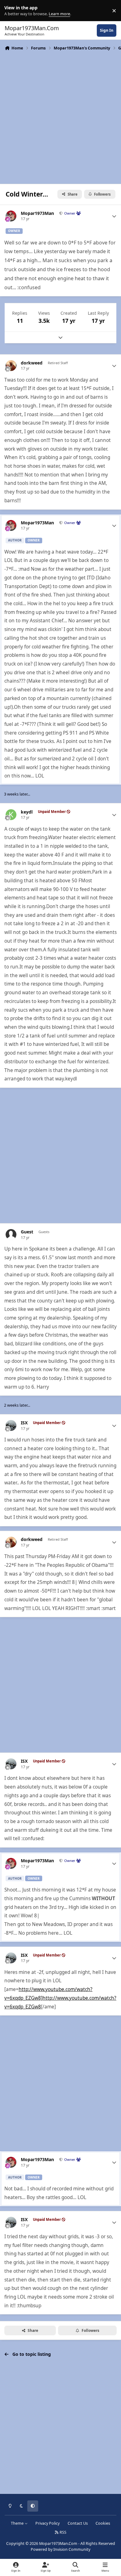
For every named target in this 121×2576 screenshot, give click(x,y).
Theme (18, 2523)
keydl (27, 812)
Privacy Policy (47, 2523)
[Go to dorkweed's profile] (11, 366)
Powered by (60, 2549)
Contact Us (78, 2523)
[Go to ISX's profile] (11, 1425)
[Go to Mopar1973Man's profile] (11, 216)
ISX (24, 1423)
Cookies (103, 2523)
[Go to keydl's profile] (11, 815)
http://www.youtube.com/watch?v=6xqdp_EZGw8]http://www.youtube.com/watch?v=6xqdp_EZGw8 (60, 1998)
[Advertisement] (60, 117)
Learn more (12, 11)
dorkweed (32, 363)
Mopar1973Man (37, 213)
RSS (63, 2532)
